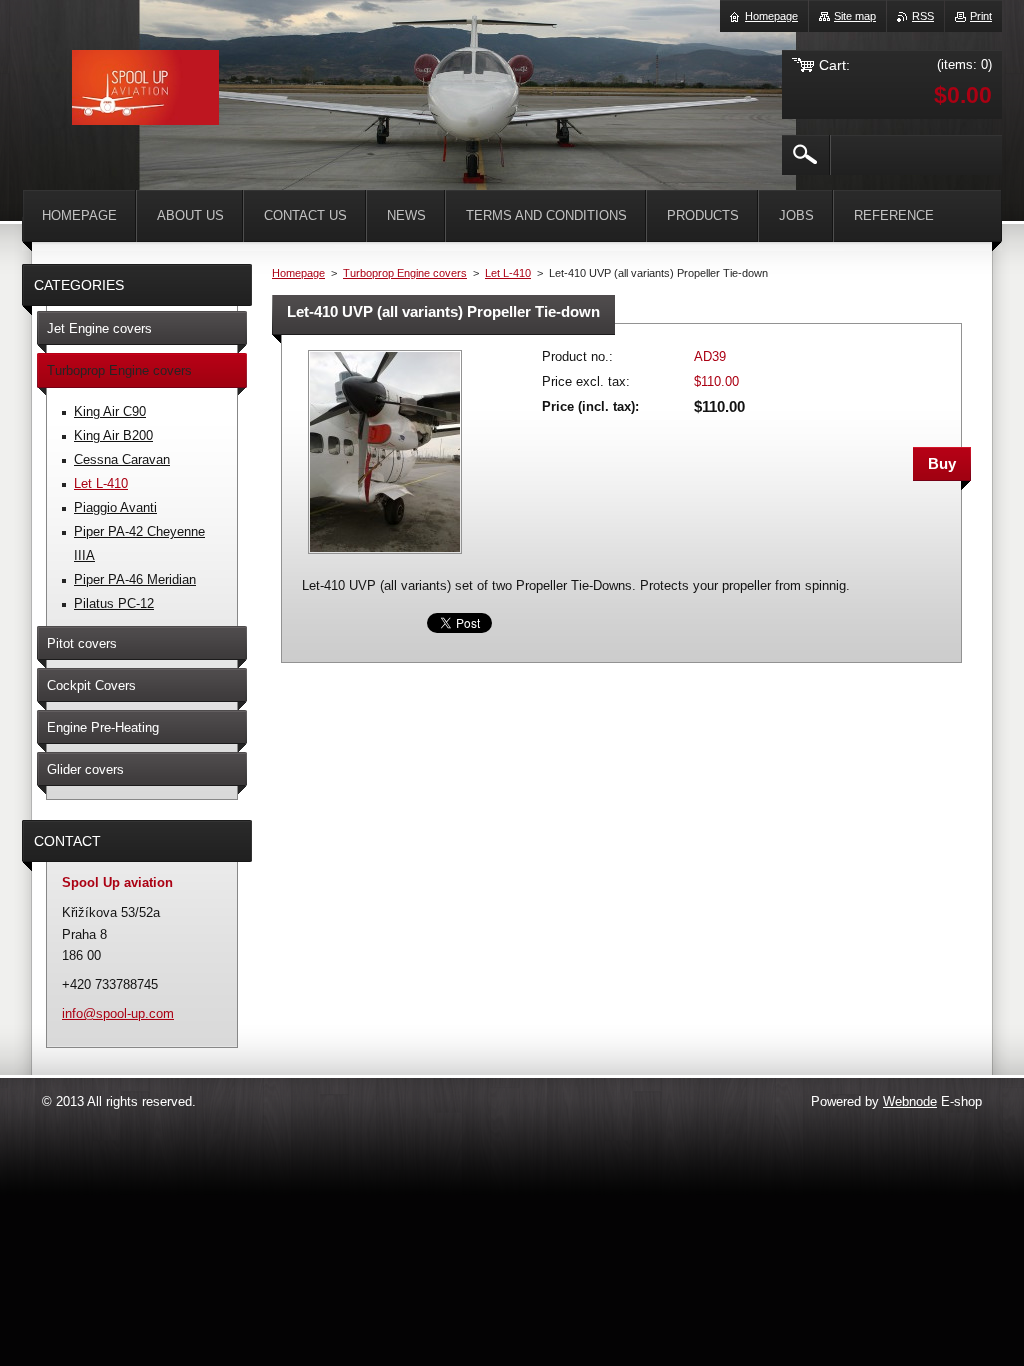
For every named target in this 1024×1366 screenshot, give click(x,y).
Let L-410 (508, 273)
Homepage (298, 273)
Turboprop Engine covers (405, 273)
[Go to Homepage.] (145, 91)
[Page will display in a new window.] (385, 555)
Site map (855, 16)
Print (981, 16)
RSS (923, 16)
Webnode (910, 1101)
